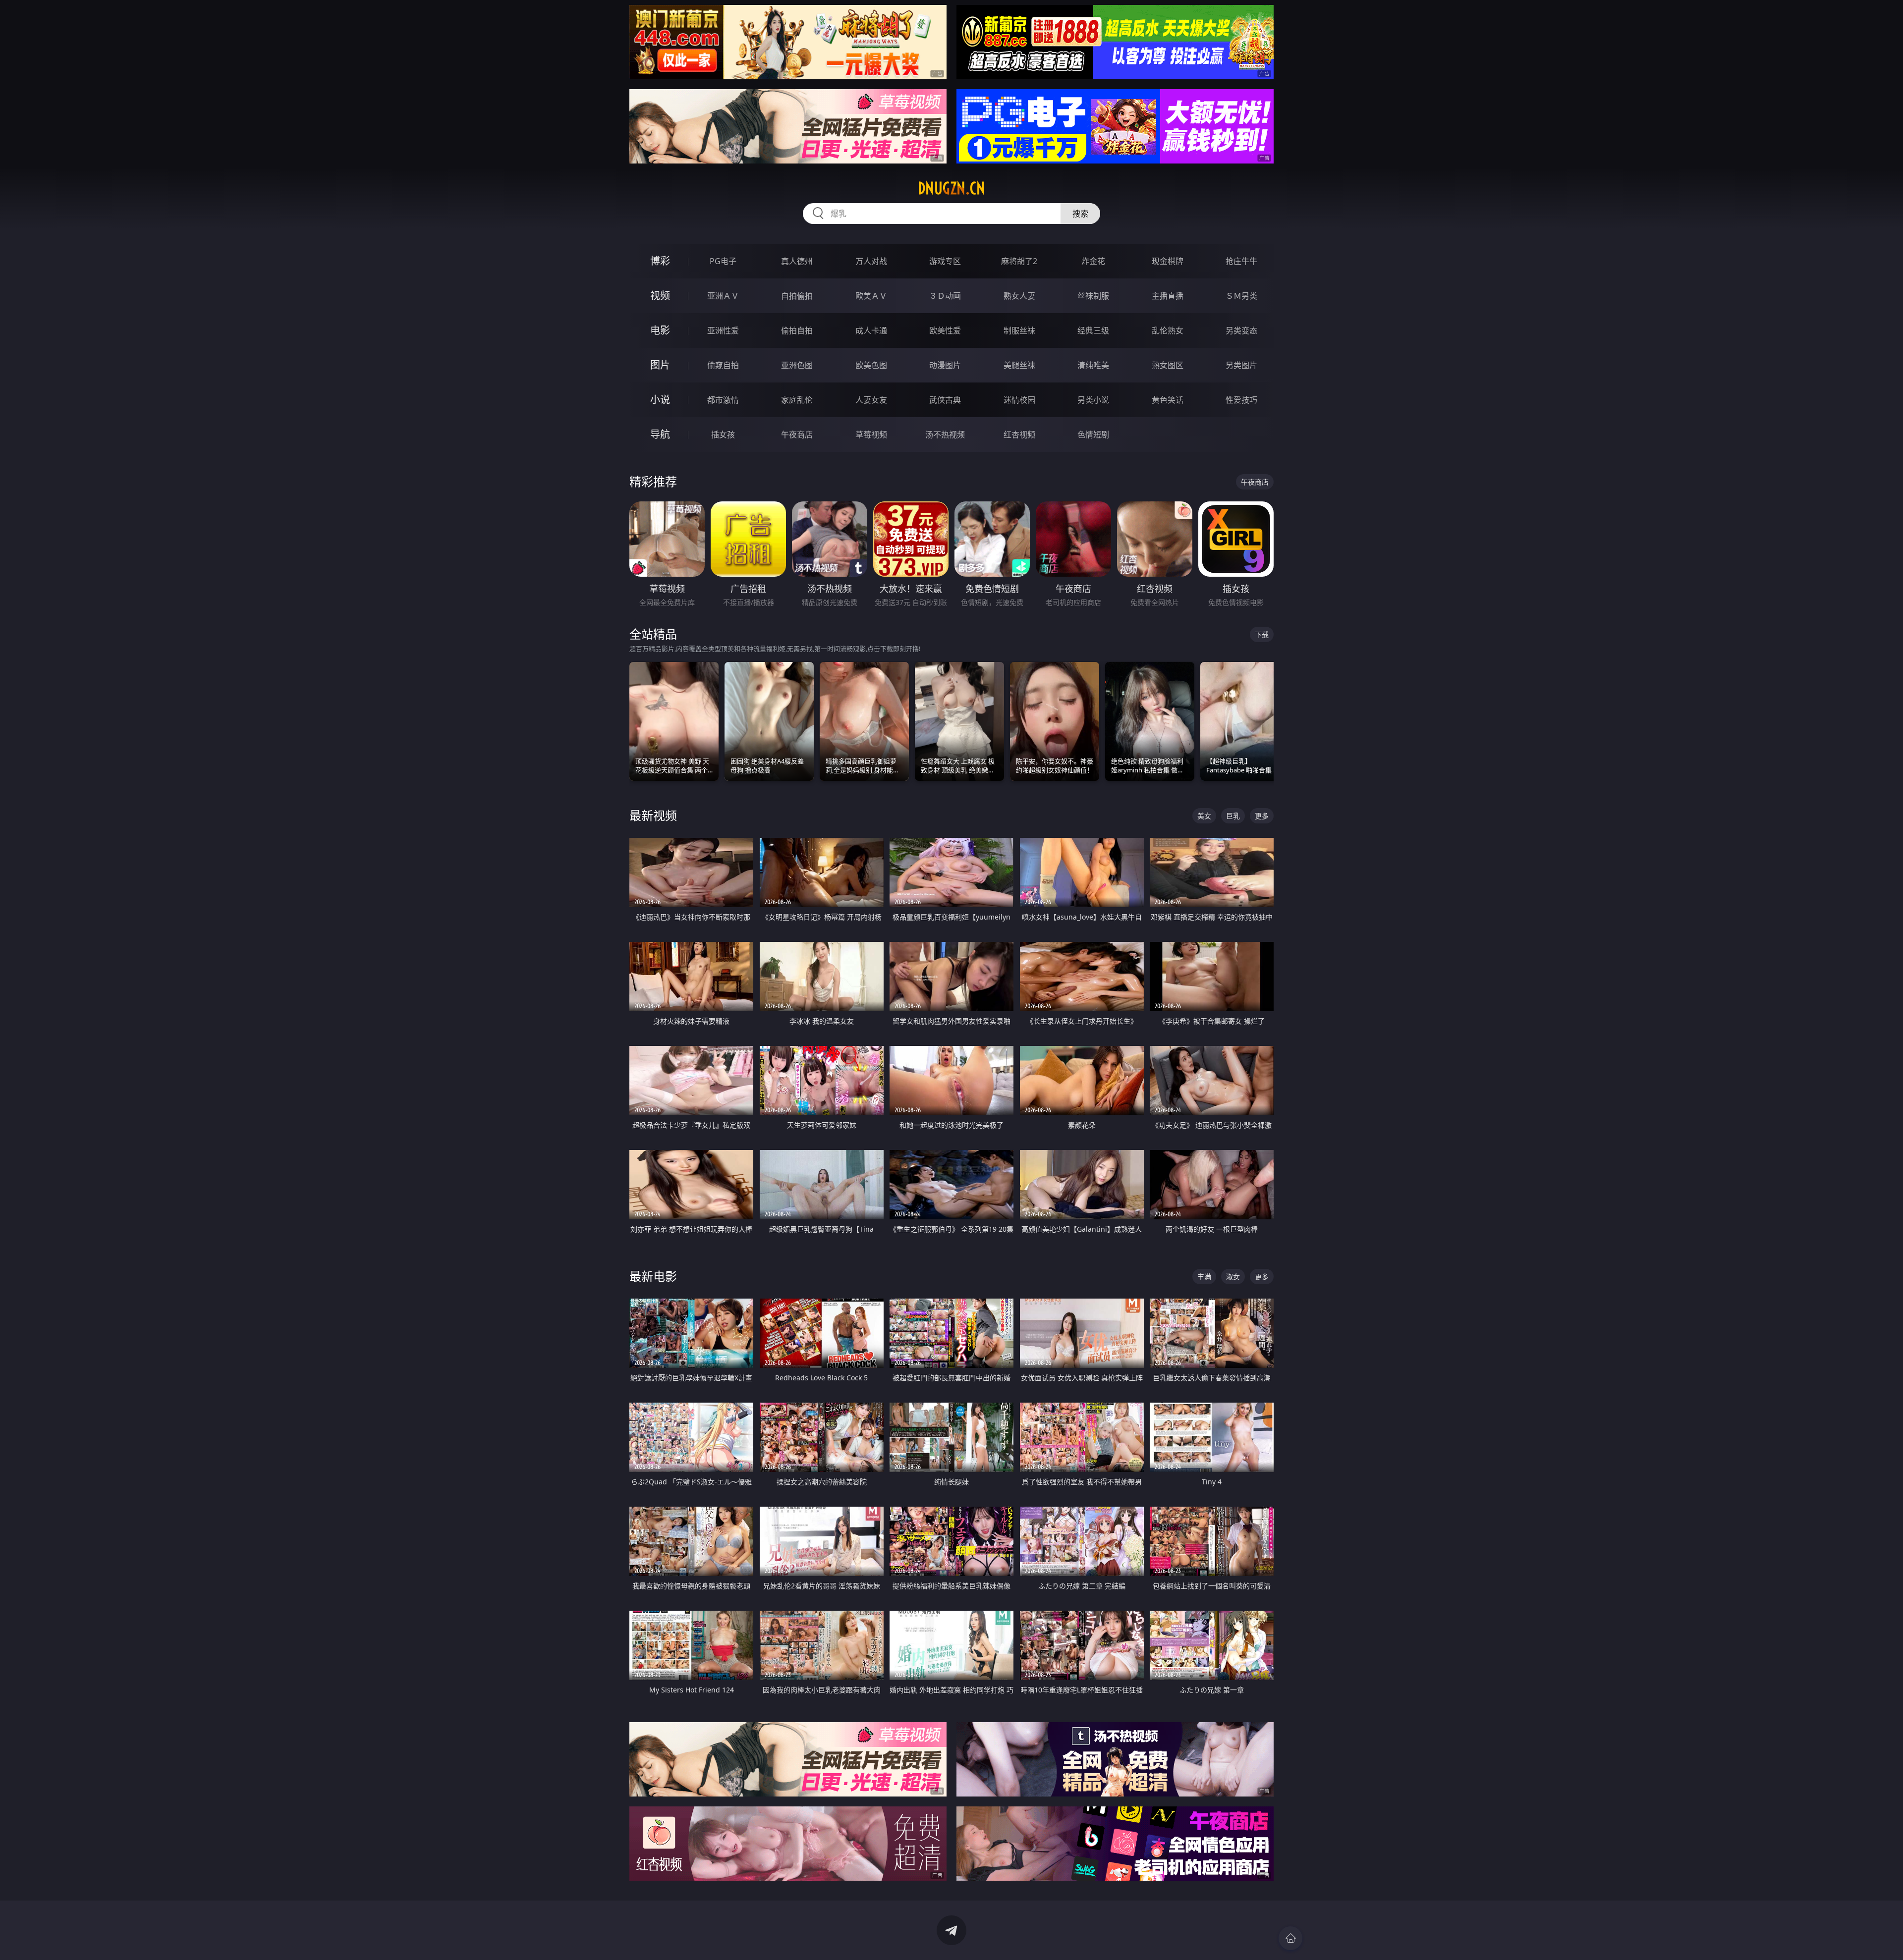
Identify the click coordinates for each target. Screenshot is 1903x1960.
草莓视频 (871, 435)
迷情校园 (1019, 400)
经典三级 (1093, 330)
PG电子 (723, 261)
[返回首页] (1290, 1938)
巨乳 (1233, 816)
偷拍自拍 (797, 330)
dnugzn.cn (951, 188)
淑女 (1233, 1277)
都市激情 (723, 400)
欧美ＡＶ (871, 296)
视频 (660, 296)
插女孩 (723, 435)
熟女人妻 (1019, 296)
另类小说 (1093, 400)
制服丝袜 (1019, 330)
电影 (660, 330)
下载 (1262, 634)
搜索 (1080, 214)
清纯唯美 (1093, 365)
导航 (660, 434)
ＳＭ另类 (1241, 296)
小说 (660, 400)
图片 (660, 365)
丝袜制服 (1093, 296)
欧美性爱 (945, 330)
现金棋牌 (1168, 261)
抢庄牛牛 (1241, 261)
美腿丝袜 (1019, 365)
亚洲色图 (797, 365)
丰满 (1204, 1277)
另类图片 (1241, 365)
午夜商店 (797, 435)
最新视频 (653, 815)
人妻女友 (871, 400)
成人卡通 (871, 330)
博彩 (660, 261)
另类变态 (1241, 330)
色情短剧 (1093, 435)
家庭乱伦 (797, 400)
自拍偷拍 (797, 296)
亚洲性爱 (723, 330)
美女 (1204, 816)
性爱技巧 (1241, 400)
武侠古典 (945, 400)
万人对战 (871, 261)
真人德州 (797, 261)
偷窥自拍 (723, 365)
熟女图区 (1168, 365)
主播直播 (1168, 296)
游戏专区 (945, 261)
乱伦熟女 (1168, 330)
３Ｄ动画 (945, 296)
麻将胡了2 (1019, 261)
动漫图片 (945, 365)
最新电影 (653, 1276)
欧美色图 (871, 365)
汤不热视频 (945, 435)
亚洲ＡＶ (723, 296)
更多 (1262, 816)
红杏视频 (1019, 435)
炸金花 (1093, 261)
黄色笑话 (1168, 400)
